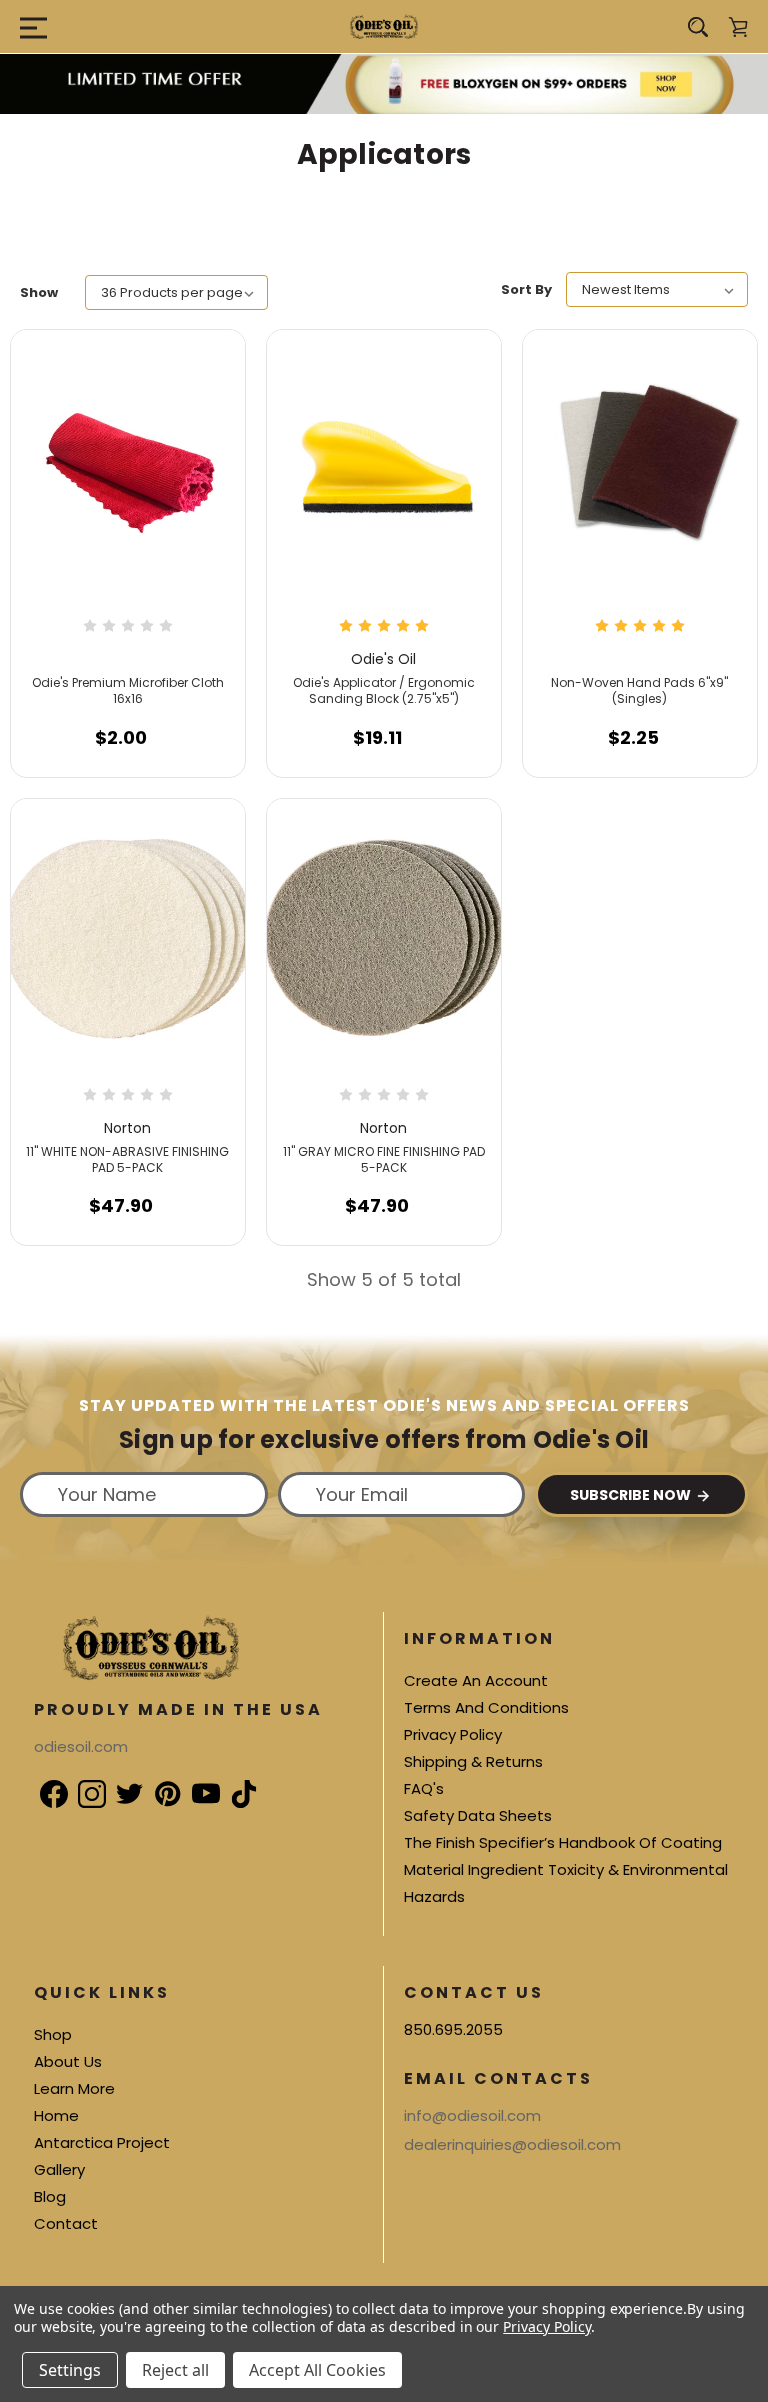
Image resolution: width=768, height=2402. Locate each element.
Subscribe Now (632, 1495)
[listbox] (176, 292)
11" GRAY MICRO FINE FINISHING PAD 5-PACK (384, 1159)
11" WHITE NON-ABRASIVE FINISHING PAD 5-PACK (127, 1159)
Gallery (59, 2169)
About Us (68, 2061)
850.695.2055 (453, 2029)
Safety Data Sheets (478, 1815)
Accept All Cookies (317, 2370)
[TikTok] (233, 1783)
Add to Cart (121, 748)
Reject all (175, 2370)
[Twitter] (119, 1783)
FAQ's (424, 1788)
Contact (66, 2223)
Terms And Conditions (486, 1707)
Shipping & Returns (473, 1761)
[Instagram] (81, 1783)
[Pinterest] (157, 1783)
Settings (70, 2370)
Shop (53, 2034)
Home (56, 2115)
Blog (50, 2196)
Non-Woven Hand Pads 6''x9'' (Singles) (639, 690)
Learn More (74, 2088)
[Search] (698, 27)
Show (39, 292)
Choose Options (640, 748)
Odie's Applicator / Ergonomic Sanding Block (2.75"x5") (384, 690)
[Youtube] (195, 1783)
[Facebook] (43, 1783)
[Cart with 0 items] (738, 27)
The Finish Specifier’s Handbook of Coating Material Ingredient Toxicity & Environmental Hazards (566, 1869)
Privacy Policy (453, 1734)
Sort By (526, 289)
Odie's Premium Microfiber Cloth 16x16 (128, 690)
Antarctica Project (102, 2142)
